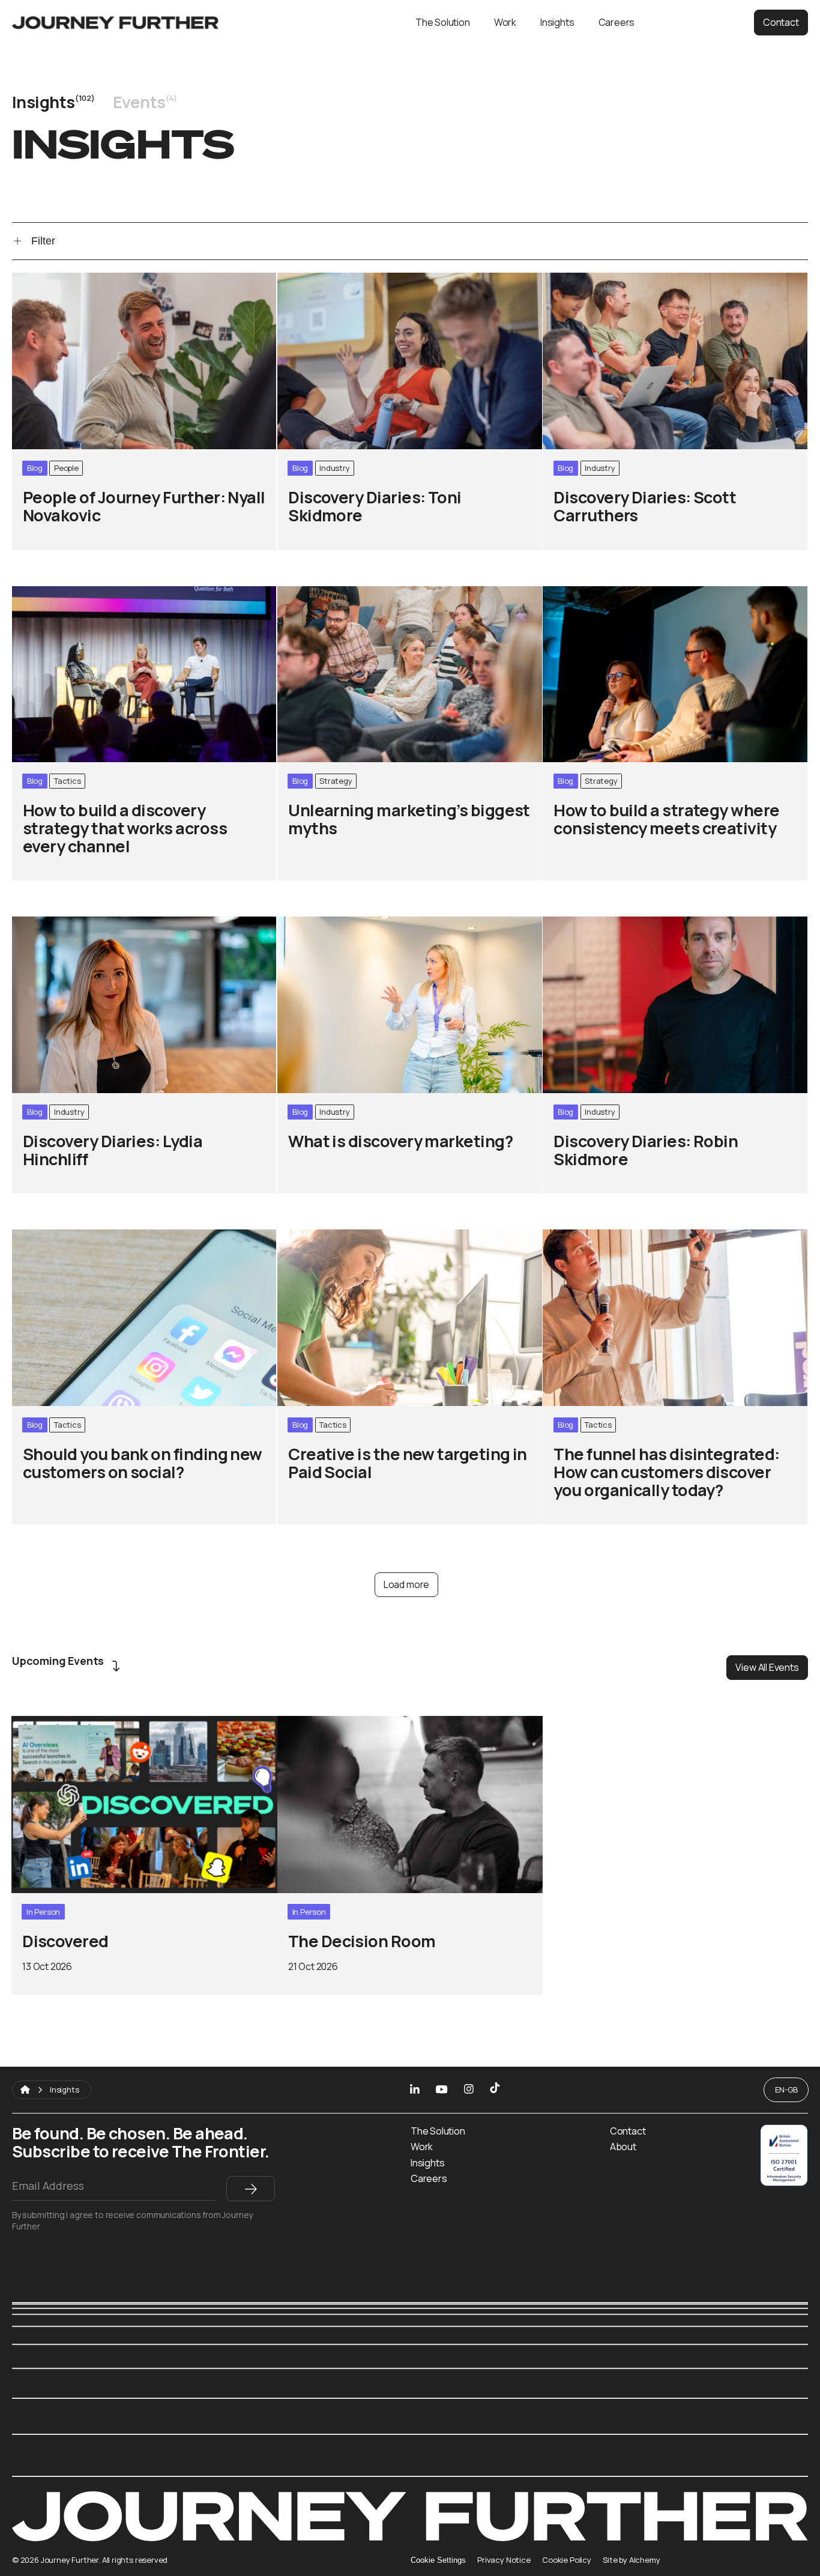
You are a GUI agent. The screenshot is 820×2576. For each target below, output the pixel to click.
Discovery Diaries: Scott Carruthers (632, 280)
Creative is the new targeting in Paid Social (385, 1236)
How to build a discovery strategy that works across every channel (141, 600)
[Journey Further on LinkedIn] (415, 2090)
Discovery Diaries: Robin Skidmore (629, 923)
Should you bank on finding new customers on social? (127, 1243)
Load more (406, 1584)
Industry (335, 468)
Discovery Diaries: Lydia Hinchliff (94, 923)
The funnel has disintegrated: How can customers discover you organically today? (668, 1243)
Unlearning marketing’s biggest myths (373, 593)
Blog (35, 468)
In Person (43, 1912)
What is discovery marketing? (351, 923)
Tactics (68, 781)
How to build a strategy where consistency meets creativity (667, 600)
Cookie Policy (567, 2560)
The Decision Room (327, 1723)
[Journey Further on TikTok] (495, 2090)
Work (505, 22)
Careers (617, 22)
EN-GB (786, 2090)
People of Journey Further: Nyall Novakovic (119, 280)
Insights (557, 22)
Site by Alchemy (631, 2560)
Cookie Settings (438, 2560)
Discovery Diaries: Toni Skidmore (360, 280)
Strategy (336, 781)
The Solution (443, 22)
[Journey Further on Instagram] (469, 2090)
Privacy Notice (504, 2560)
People (66, 468)
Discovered (40, 1723)
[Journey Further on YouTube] (442, 2090)
